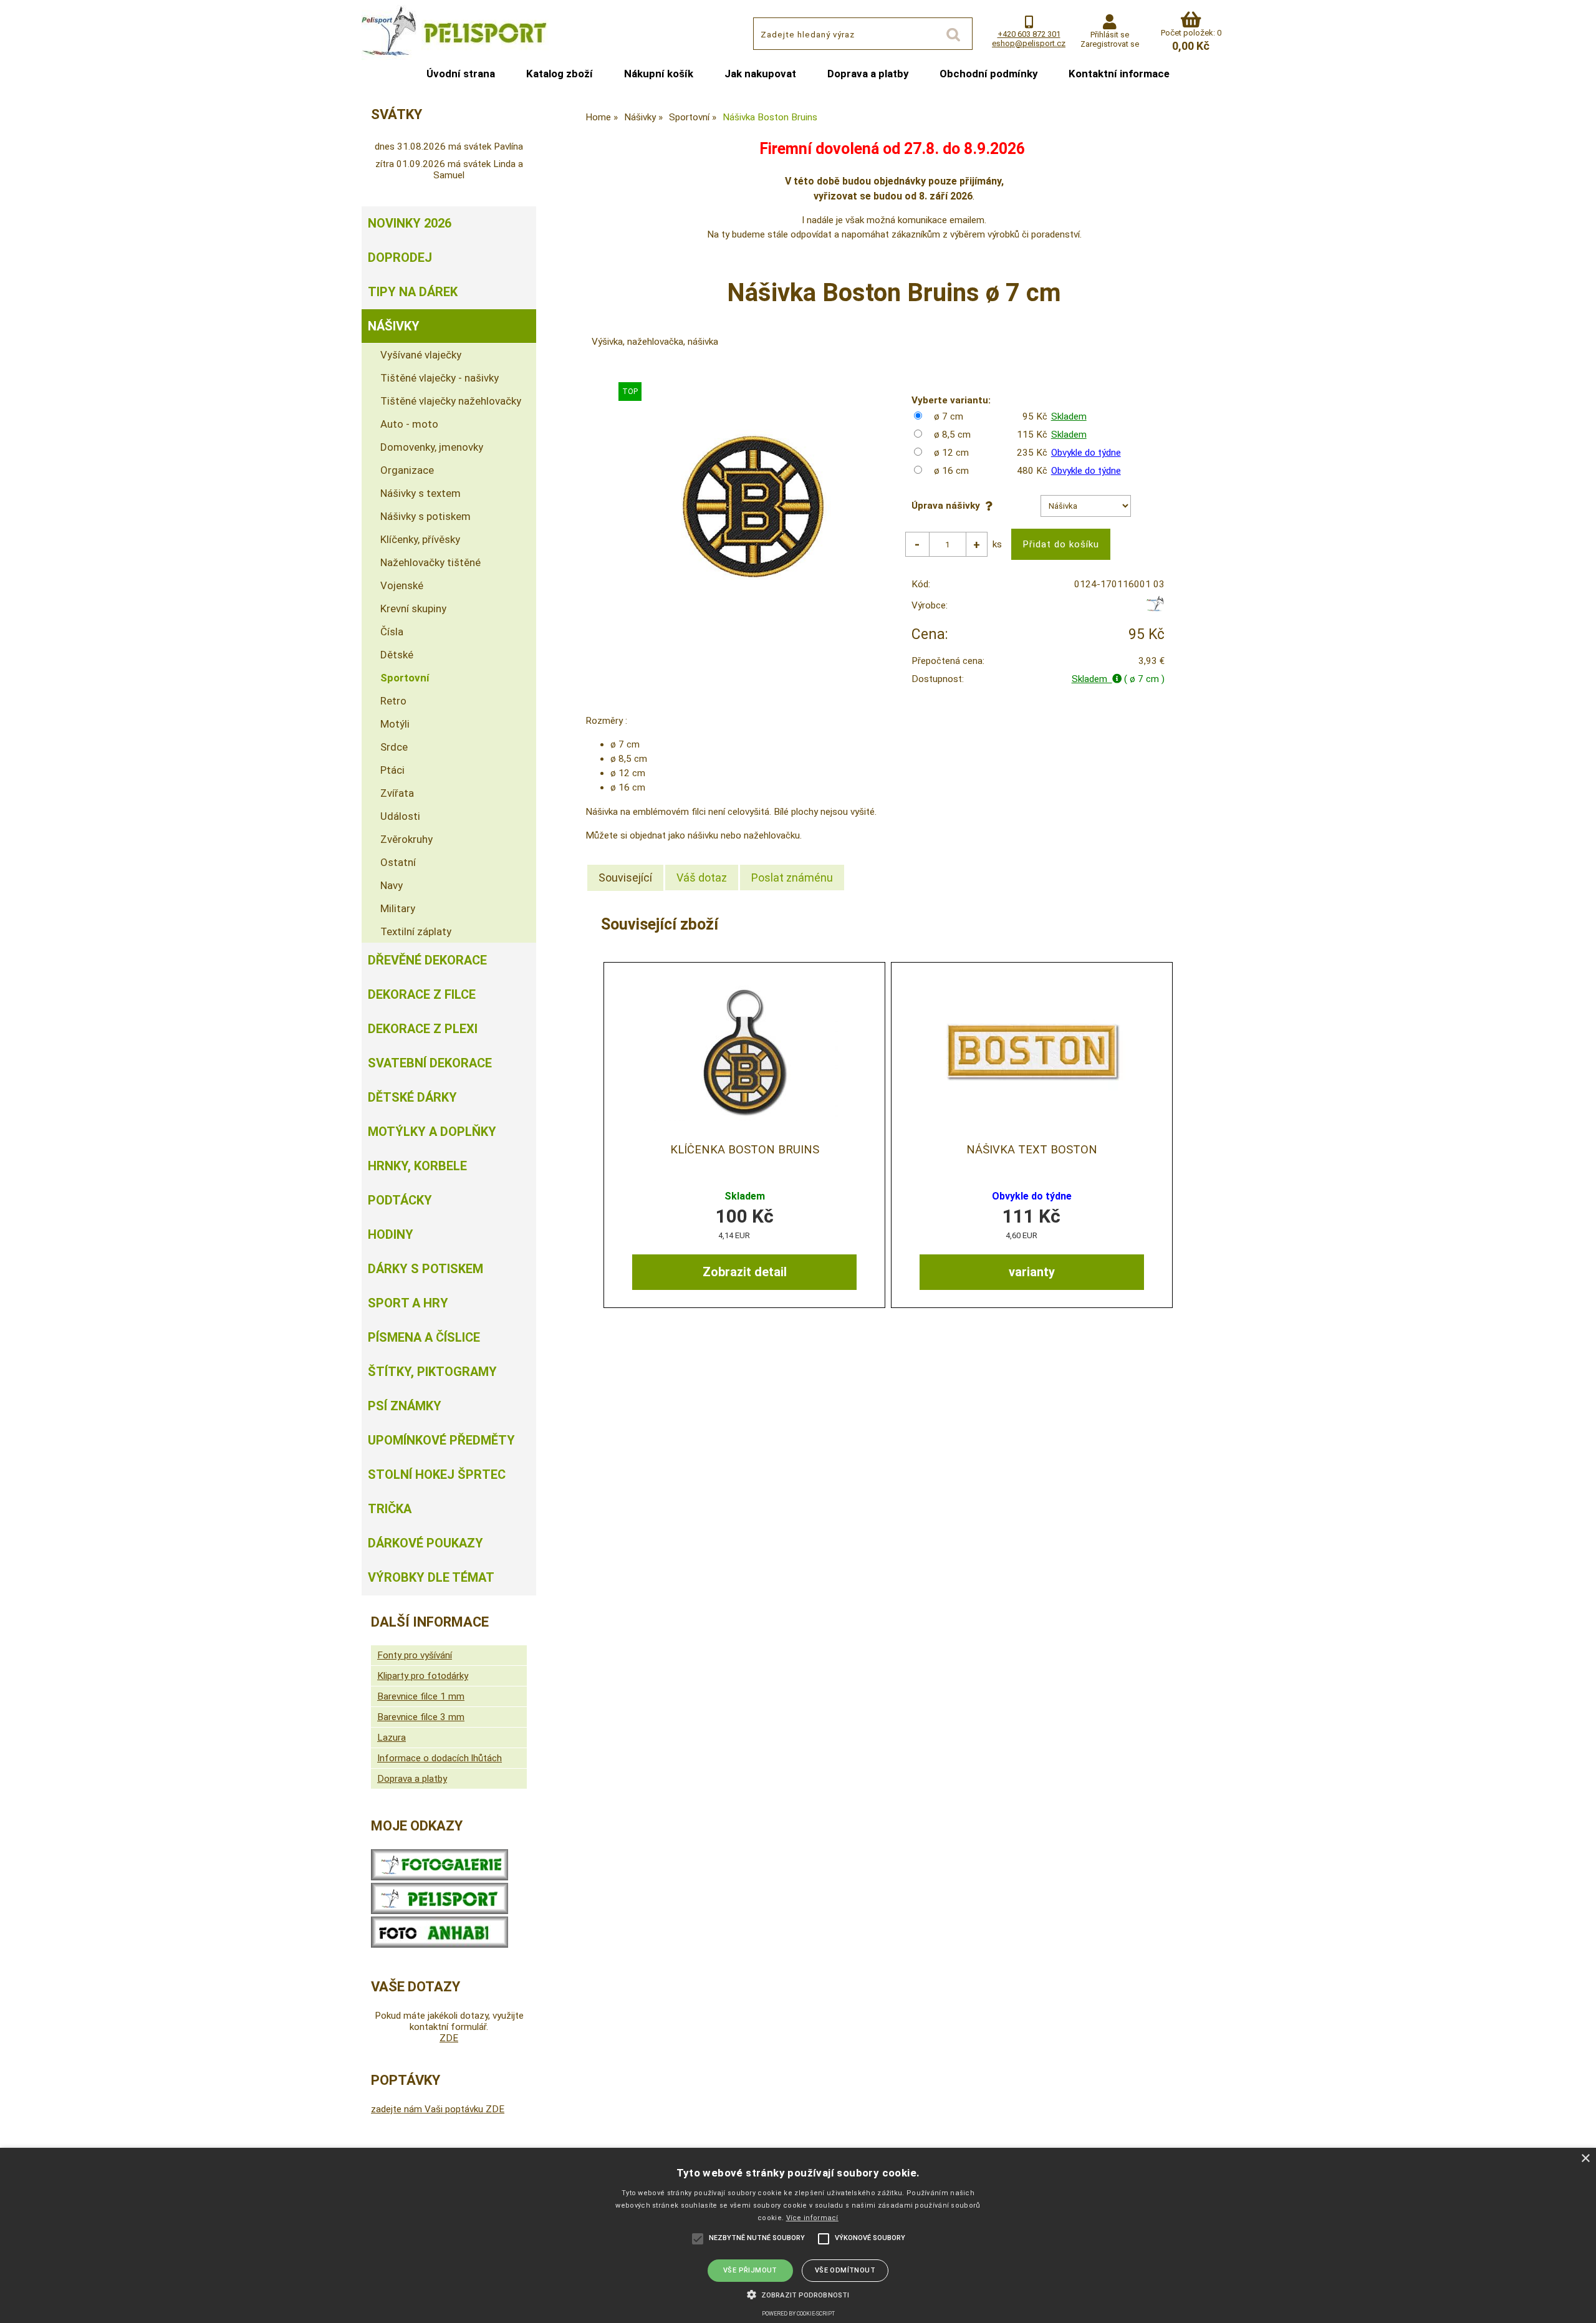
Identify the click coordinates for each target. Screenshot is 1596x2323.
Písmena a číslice (424, 1337)
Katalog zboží (560, 74)
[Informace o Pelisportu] (440, 1911)
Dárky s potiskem (425, 1269)
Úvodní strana (461, 74)
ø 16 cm (951, 471)
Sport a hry (408, 1303)
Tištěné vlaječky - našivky (440, 378)
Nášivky (394, 326)
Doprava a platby (868, 74)
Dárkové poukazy (425, 1543)
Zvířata (397, 793)
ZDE (449, 2038)
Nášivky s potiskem (425, 516)
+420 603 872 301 (1029, 34)
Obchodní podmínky (988, 74)
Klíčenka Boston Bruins (745, 1150)
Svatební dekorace (430, 1063)
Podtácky (400, 1200)
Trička (390, 1509)
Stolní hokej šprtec (437, 1474)
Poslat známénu (792, 878)
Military (398, 908)
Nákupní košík (659, 74)
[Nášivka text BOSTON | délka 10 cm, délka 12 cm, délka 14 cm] (1032, 1051)
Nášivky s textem (421, 493)
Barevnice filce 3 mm (421, 1717)
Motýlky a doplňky (432, 1132)
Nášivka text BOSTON (1032, 1150)
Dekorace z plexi (423, 1029)
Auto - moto (409, 424)
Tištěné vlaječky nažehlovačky (451, 401)
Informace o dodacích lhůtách (440, 1758)
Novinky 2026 (410, 223)
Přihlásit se (1110, 35)
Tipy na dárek (413, 292)
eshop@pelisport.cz (1029, 43)
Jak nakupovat (760, 74)
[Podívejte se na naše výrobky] (440, 1877)
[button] (798, 2294)
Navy (392, 885)
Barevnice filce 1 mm (421, 1696)
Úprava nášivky (948, 506)
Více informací (812, 2218)
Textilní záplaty (416, 931)
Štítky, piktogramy (432, 1372)
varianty (1032, 1272)
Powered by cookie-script (798, 2314)
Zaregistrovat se (1110, 44)
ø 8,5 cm (952, 435)
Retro (393, 701)
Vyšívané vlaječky (421, 355)
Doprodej (400, 257)
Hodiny (391, 1234)
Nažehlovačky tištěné (430, 562)
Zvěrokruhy (406, 839)
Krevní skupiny (413, 608)
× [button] (1585, 2159)
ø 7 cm (949, 416)
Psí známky (405, 1406)
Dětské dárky (412, 1097)
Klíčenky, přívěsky (420, 539)
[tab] (625, 878)
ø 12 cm (951, 453)
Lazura (392, 1738)
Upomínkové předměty (441, 1440)
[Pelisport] (1155, 608)
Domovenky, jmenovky (432, 447)
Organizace (407, 470)
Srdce (394, 747)
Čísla (392, 632)
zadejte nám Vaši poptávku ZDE (438, 2109)
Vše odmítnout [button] (845, 2270)
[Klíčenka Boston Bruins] (744, 1051)
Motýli (395, 724)
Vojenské (402, 585)
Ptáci (392, 770)
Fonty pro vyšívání (415, 1655)
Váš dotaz (702, 878)
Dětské (397, 655)
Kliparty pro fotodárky (423, 1676)
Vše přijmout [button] (750, 2270)
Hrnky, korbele (417, 1166)
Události (400, 816)
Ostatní (398, 862)
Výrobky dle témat (431, 1577)
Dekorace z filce (422, 994)
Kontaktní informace (1119, 74)
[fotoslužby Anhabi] (440, 1945)
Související (625, 878)
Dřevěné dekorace (427, 960)
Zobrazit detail (745, 1272)
